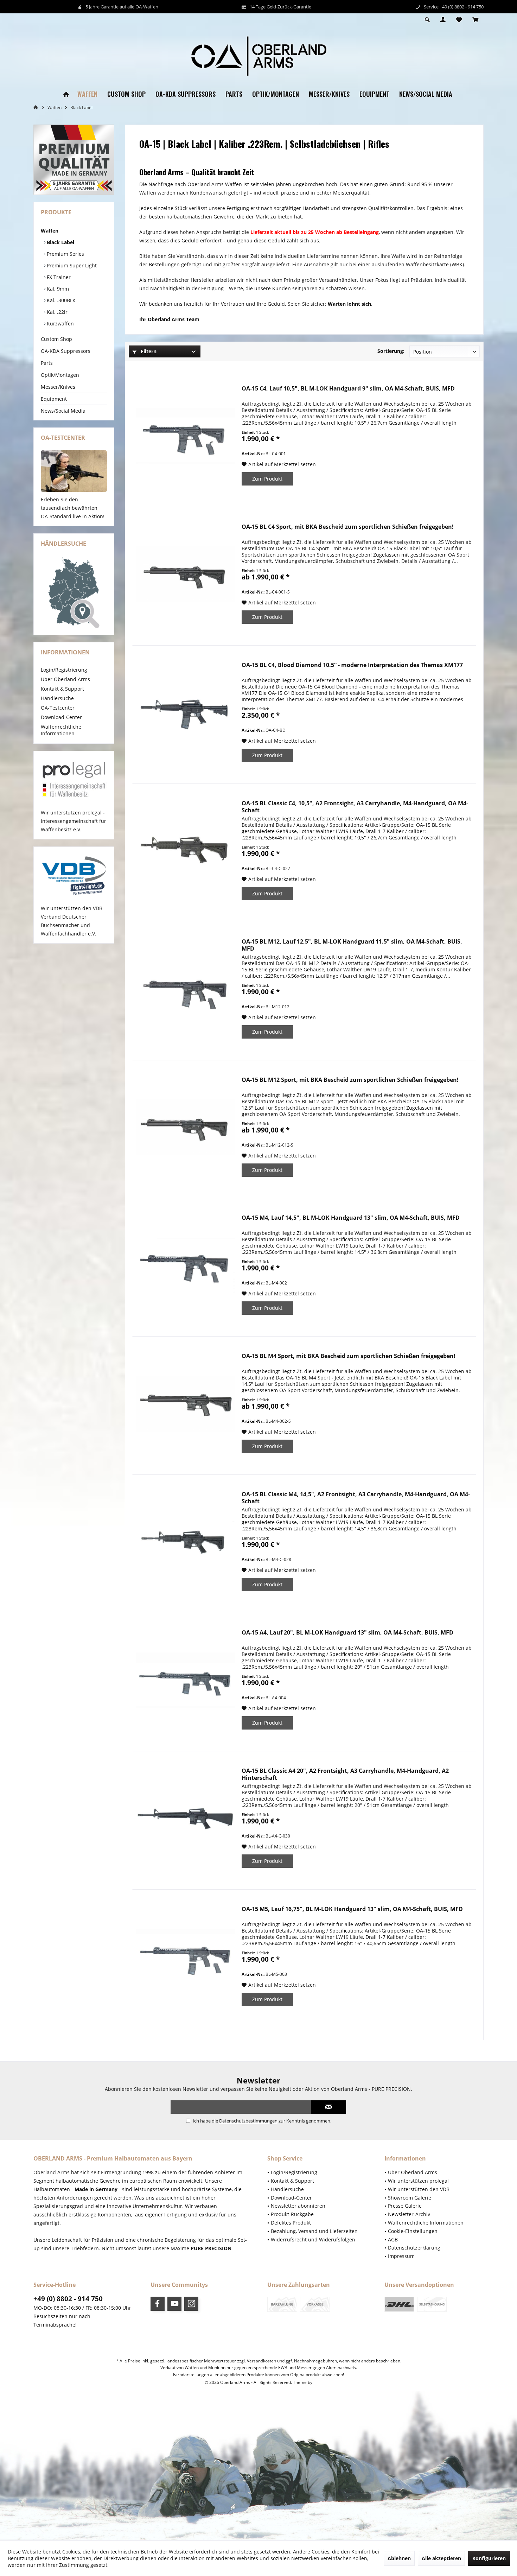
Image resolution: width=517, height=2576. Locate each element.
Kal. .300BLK (60, 300)
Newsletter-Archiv (409, 2214)
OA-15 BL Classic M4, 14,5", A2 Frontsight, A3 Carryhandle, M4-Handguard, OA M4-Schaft (356, 1498)
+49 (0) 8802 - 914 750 (68, 2299)
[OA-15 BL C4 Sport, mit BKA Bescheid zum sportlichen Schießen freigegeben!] (185, 574)
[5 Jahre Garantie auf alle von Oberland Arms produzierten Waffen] (74, 160)
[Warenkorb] (475, 20)
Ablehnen (399, 2558)
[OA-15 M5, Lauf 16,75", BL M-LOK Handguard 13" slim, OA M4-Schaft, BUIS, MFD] (185, 1957)
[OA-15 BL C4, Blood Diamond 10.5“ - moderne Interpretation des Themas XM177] (185, 713)
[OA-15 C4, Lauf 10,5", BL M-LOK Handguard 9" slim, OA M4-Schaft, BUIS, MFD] (185, 436)
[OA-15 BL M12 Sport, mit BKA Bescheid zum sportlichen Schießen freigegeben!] (185, 1127)
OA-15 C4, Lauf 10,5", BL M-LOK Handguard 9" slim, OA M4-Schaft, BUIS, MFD (348, 389)
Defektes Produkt (291, 2223)
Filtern (148, 351)
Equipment (54, 399)
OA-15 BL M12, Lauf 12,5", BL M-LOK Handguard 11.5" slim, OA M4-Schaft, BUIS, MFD (352, 945)
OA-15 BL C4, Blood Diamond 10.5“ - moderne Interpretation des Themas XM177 (352, 665)
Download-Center (61, 717)
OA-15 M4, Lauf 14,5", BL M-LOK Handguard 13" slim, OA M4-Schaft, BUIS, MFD (351, 1218)
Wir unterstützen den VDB (419, 2189)
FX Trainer (58, 277)
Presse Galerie (405, 2206)
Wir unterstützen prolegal (418, 2181)
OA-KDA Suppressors (66, 351)
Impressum (401, 2256)
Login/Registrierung (64, 670)
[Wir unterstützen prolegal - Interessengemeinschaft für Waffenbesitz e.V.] (74, 780)
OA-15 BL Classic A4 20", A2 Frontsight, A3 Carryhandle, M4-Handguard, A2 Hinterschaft (345, 1774)
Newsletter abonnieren (298, 2206)
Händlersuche (57, 698)
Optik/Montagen (60, 375)
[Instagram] (191, 2304)
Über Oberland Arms (65, 679)
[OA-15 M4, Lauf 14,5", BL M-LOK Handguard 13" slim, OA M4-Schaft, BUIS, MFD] (185, 1265)
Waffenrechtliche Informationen (61, 730)
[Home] (66, 94)
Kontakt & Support (62, 689)
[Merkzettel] (459, 20)
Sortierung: (391, 351)
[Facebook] (158, 2304)
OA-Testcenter (58, 708)
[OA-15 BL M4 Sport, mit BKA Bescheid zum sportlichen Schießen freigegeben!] (185, 1404)
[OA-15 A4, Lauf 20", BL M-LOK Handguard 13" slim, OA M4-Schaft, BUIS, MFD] (185, 1680)
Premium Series (65, 254)
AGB (393, 2239)
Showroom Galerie (410, 2198)
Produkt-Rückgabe (292, 2214)
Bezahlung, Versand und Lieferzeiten (314, 2231)
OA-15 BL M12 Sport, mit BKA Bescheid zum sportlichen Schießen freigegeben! (350, 1080)
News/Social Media (63, 411)
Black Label (60, 242)
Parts (47, 363)
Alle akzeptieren (441, 2558)
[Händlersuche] (74, 593)
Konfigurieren (489, 2558)
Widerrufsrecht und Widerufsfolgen (313, 2239)
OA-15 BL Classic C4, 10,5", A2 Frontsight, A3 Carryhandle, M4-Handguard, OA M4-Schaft (355, 807)
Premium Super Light (71, 265)
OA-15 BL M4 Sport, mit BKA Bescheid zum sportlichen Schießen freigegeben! (349, 1356)
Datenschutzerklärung (414, 2248)
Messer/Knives (58, 387)
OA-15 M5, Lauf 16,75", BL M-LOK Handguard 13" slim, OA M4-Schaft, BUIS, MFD (352, 1909)
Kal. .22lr (56, 312)
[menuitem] (475, 20)
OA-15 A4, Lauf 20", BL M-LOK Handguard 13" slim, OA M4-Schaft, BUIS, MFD (347, 1633)
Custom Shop (56, 339)
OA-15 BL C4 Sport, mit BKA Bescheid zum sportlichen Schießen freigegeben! (348, 527)
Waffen (50, 231)
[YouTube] (174, 2304)
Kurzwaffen (60, 323)
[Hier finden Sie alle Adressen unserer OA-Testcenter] (74, 471)
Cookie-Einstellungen (413, 2231)
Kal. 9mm (57, 289)
